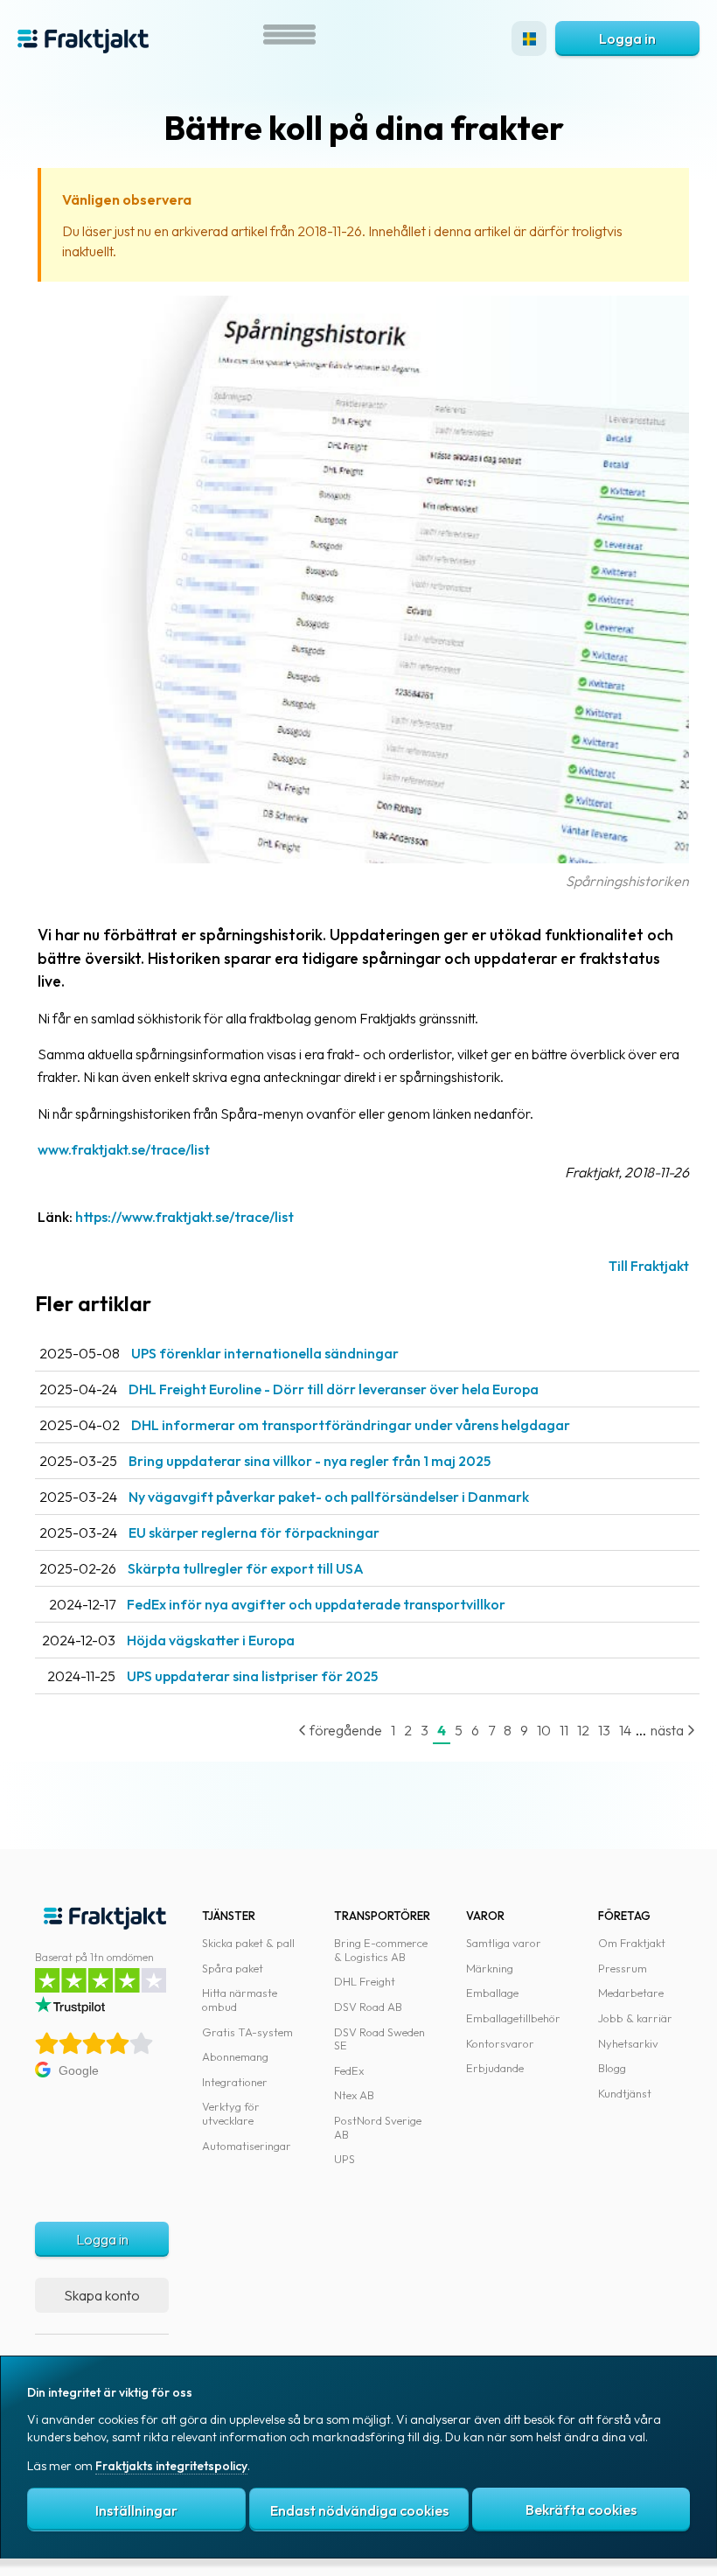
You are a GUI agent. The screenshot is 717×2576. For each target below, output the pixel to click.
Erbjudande (495, 2068)
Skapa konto (102, 2295)
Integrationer (235, 2082)
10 (544, 1730)
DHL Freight (365, 1981)
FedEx (349, 2070)
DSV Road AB (368, 2007)
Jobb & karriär (635, 2018)
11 (564, 1730)
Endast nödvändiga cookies (359, 2510)
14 (625, 1730)
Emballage (492, 1993)
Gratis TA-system (247, 2032)
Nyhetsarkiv (628, 2043)
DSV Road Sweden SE (379, 2039)
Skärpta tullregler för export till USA (246, 1568)
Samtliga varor (504, 1943)
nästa (668, 1730)
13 (604, 1730)
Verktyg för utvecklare (231, 2113)
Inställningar (136, 2510)
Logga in (627, 38)
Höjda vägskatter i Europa (211, 1640)
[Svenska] (529, 38)
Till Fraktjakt (649, 1266)
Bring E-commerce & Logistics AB (381, 1950)
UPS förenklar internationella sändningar (265, 1353)
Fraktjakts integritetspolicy (171, 2466)
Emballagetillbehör (513, 2018)
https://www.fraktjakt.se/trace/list (184, 1217)
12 (583, 1730)
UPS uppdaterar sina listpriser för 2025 (252, 1676)
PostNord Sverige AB (378, 2127)
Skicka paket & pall (248, 1943)
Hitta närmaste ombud (240, 2000)
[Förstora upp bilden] (363, 858)
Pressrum (623, 1968)
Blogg (612, 2068)
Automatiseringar (247, 2146)
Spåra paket (233, 1968)
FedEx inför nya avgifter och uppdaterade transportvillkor (316, 1604)
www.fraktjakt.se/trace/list (124, 1149)
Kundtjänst (625, 2093)
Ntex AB (354, 2095)
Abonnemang (235, 2056)
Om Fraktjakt (632, 1943)
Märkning (490, 1968)
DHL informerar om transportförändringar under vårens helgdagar (351, 1425)
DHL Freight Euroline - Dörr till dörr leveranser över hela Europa (334, 1389)
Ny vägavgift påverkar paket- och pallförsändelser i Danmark (329, 1497)
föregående (345, 1730)
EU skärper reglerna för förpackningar (254, 1532)
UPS (345, 2159)
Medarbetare (631, 1993)
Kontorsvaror (500, 2043)
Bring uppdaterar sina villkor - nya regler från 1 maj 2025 (310, 1461)
